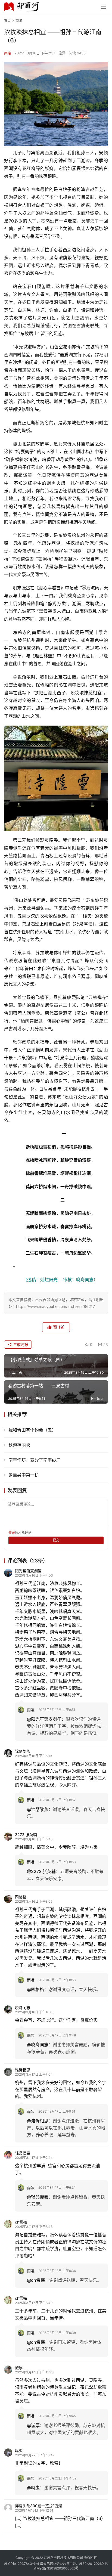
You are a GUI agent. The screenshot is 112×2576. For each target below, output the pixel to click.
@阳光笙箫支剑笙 (44, 1719)
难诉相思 (23, 2070)
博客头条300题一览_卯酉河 (38, 2506)
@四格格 (35, 1989)
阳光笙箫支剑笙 (28, 1571)
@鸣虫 (33, 2488)
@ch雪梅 (36, 2280)
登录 (12, 1533)
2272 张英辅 (26, 1835)
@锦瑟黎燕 (38, 1809)
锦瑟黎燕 (23, 1751)
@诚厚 (33, 2425)
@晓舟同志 (38, 2045)
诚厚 (19, 2368)
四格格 (21, 1897)
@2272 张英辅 (41, 1871)
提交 (56, 1540)
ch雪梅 (21, 2222)
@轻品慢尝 (38, 2197)
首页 (7, 21)
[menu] (104, 7)
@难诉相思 (38, 2121)
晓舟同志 (23, 2007)
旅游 (62, 53)
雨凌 (8, 53)
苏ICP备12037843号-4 (22, 2564)
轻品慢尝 (23, 2153)
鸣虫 (19, 2450)
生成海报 (20, 1344)
